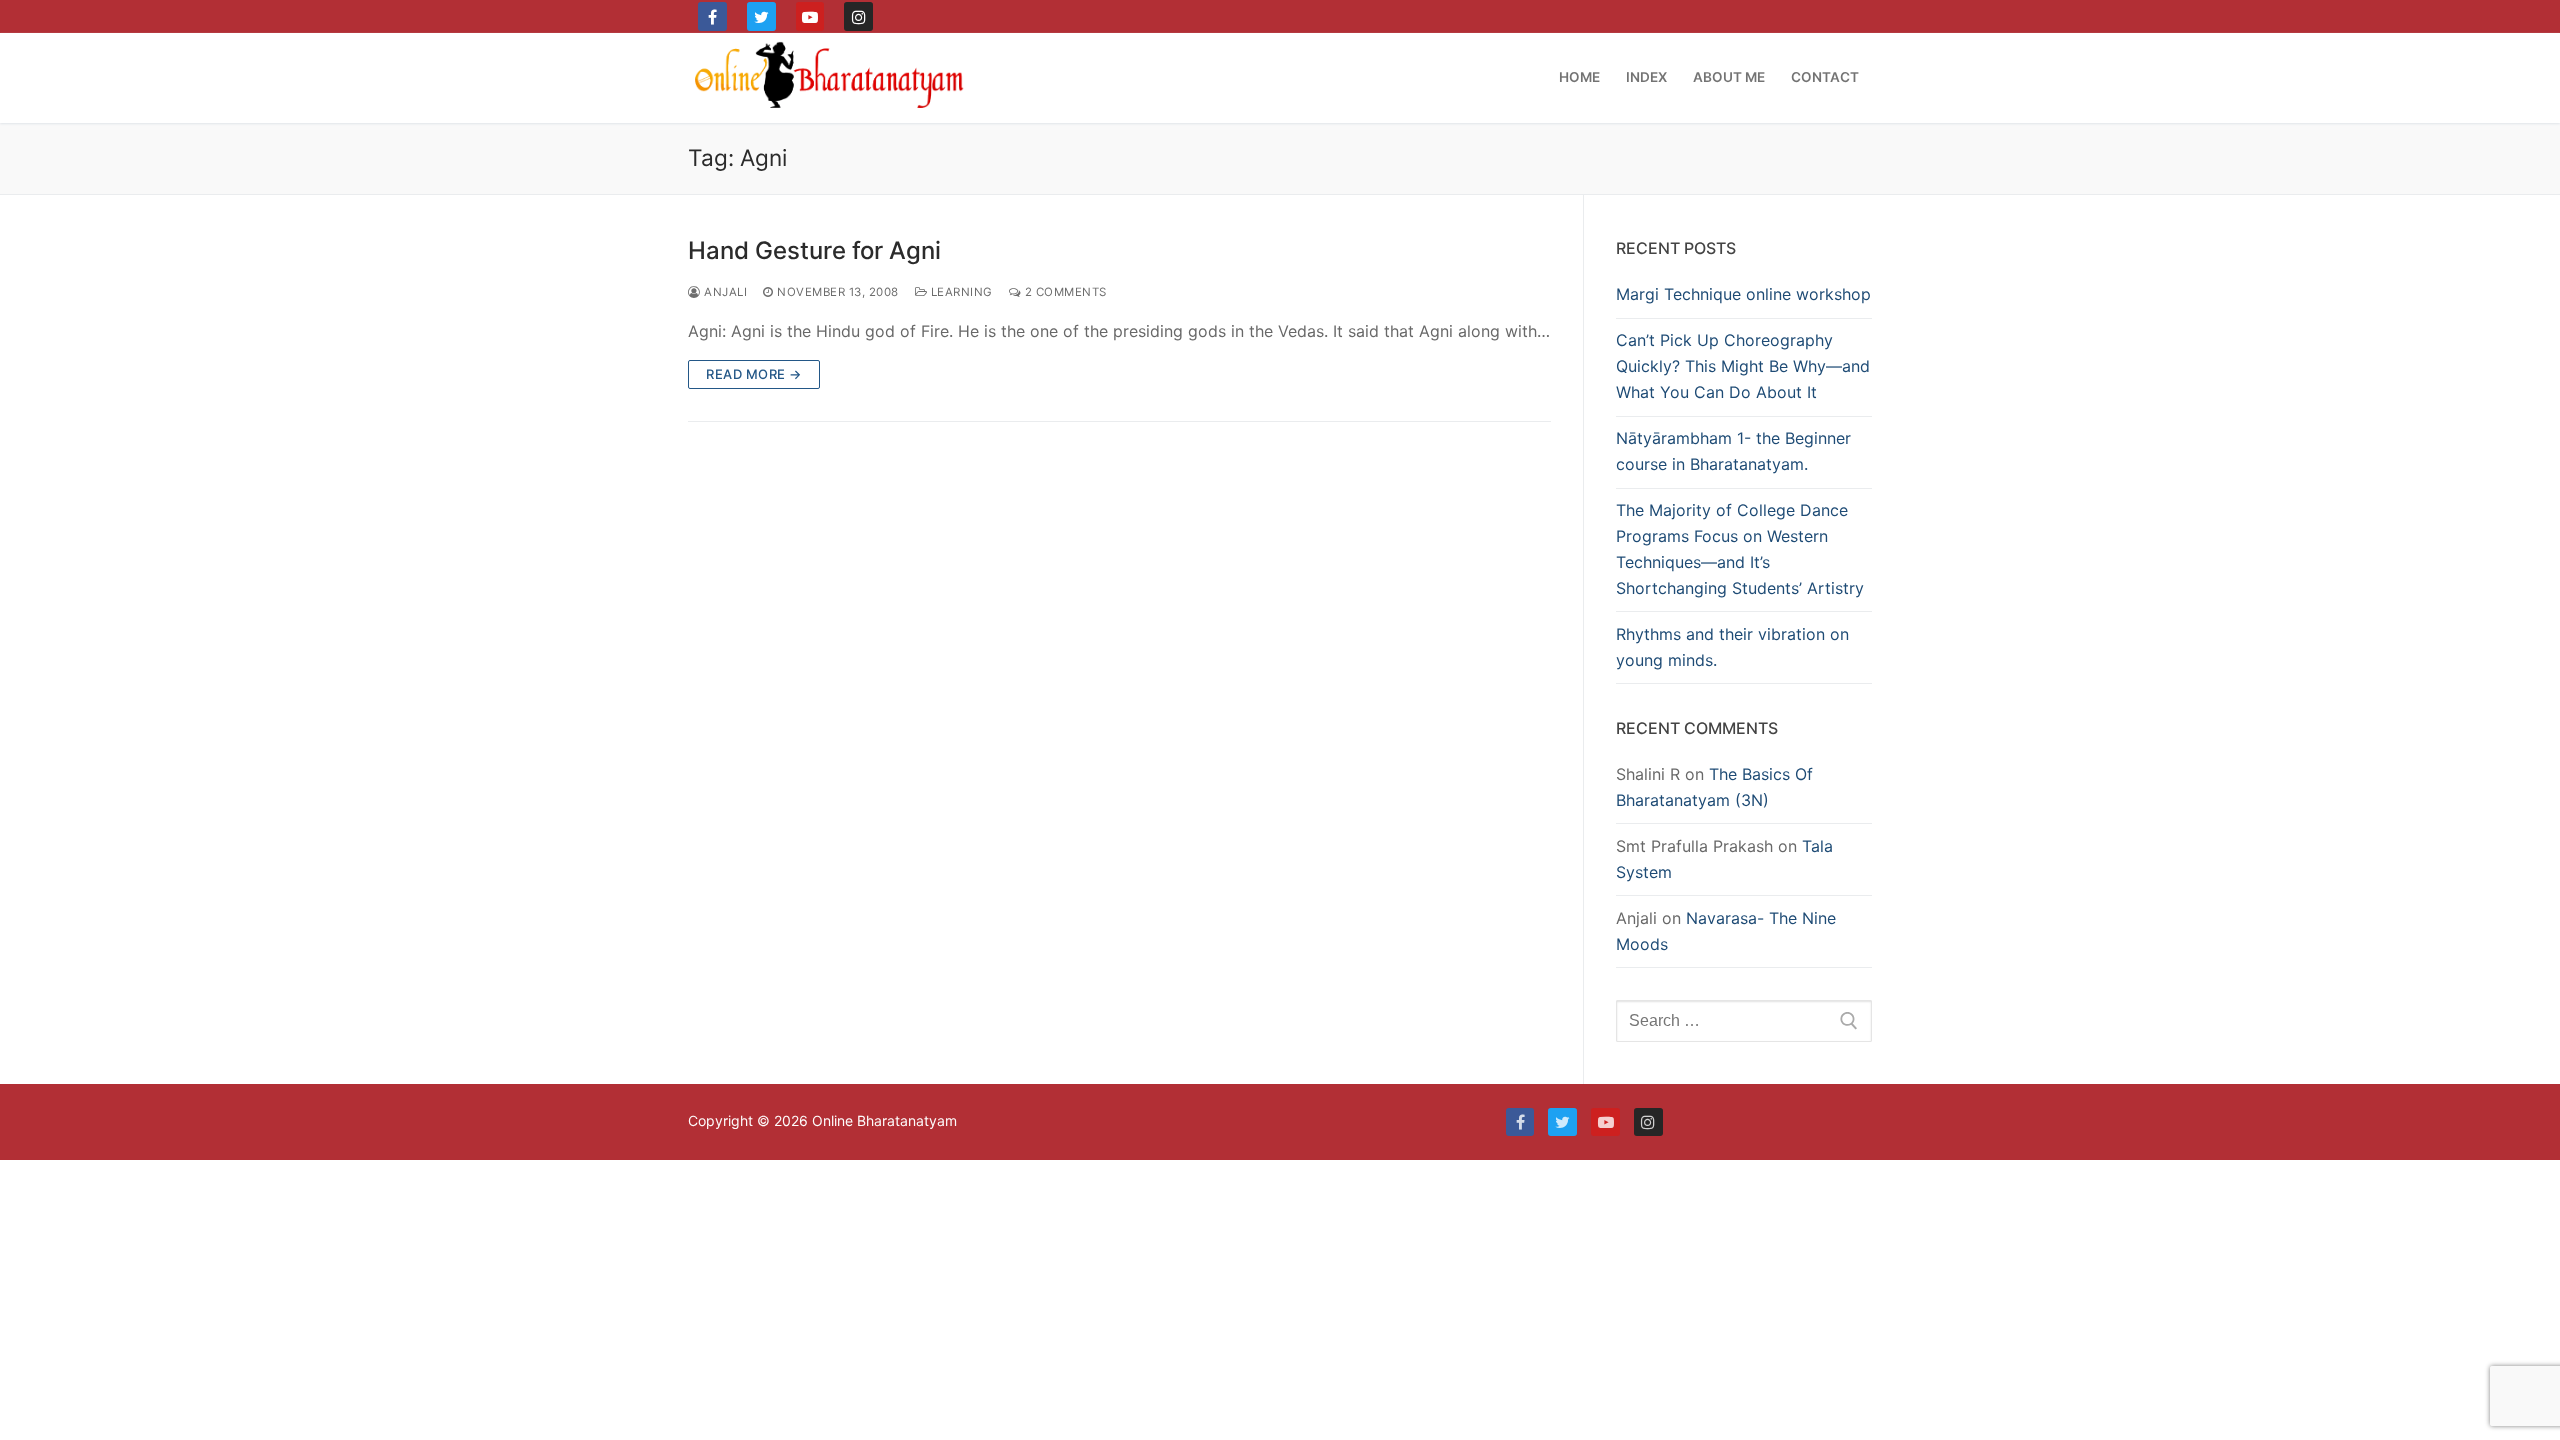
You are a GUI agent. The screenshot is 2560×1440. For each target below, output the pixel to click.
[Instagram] (858, 16)
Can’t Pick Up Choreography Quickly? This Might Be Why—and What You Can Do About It (1743, 366)
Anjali (724, 292)
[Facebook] (712, 16)
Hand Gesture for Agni (814, 250)
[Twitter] (761, 16)
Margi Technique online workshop (1743, 294)
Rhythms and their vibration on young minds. (1732, 647)
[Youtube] (810, 16)
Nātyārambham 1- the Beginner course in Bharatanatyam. (1733, 451)
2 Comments (1064, 292)
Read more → (754, 374)
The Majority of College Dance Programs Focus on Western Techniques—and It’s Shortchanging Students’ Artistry (1740, 549)
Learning (960, 292)
